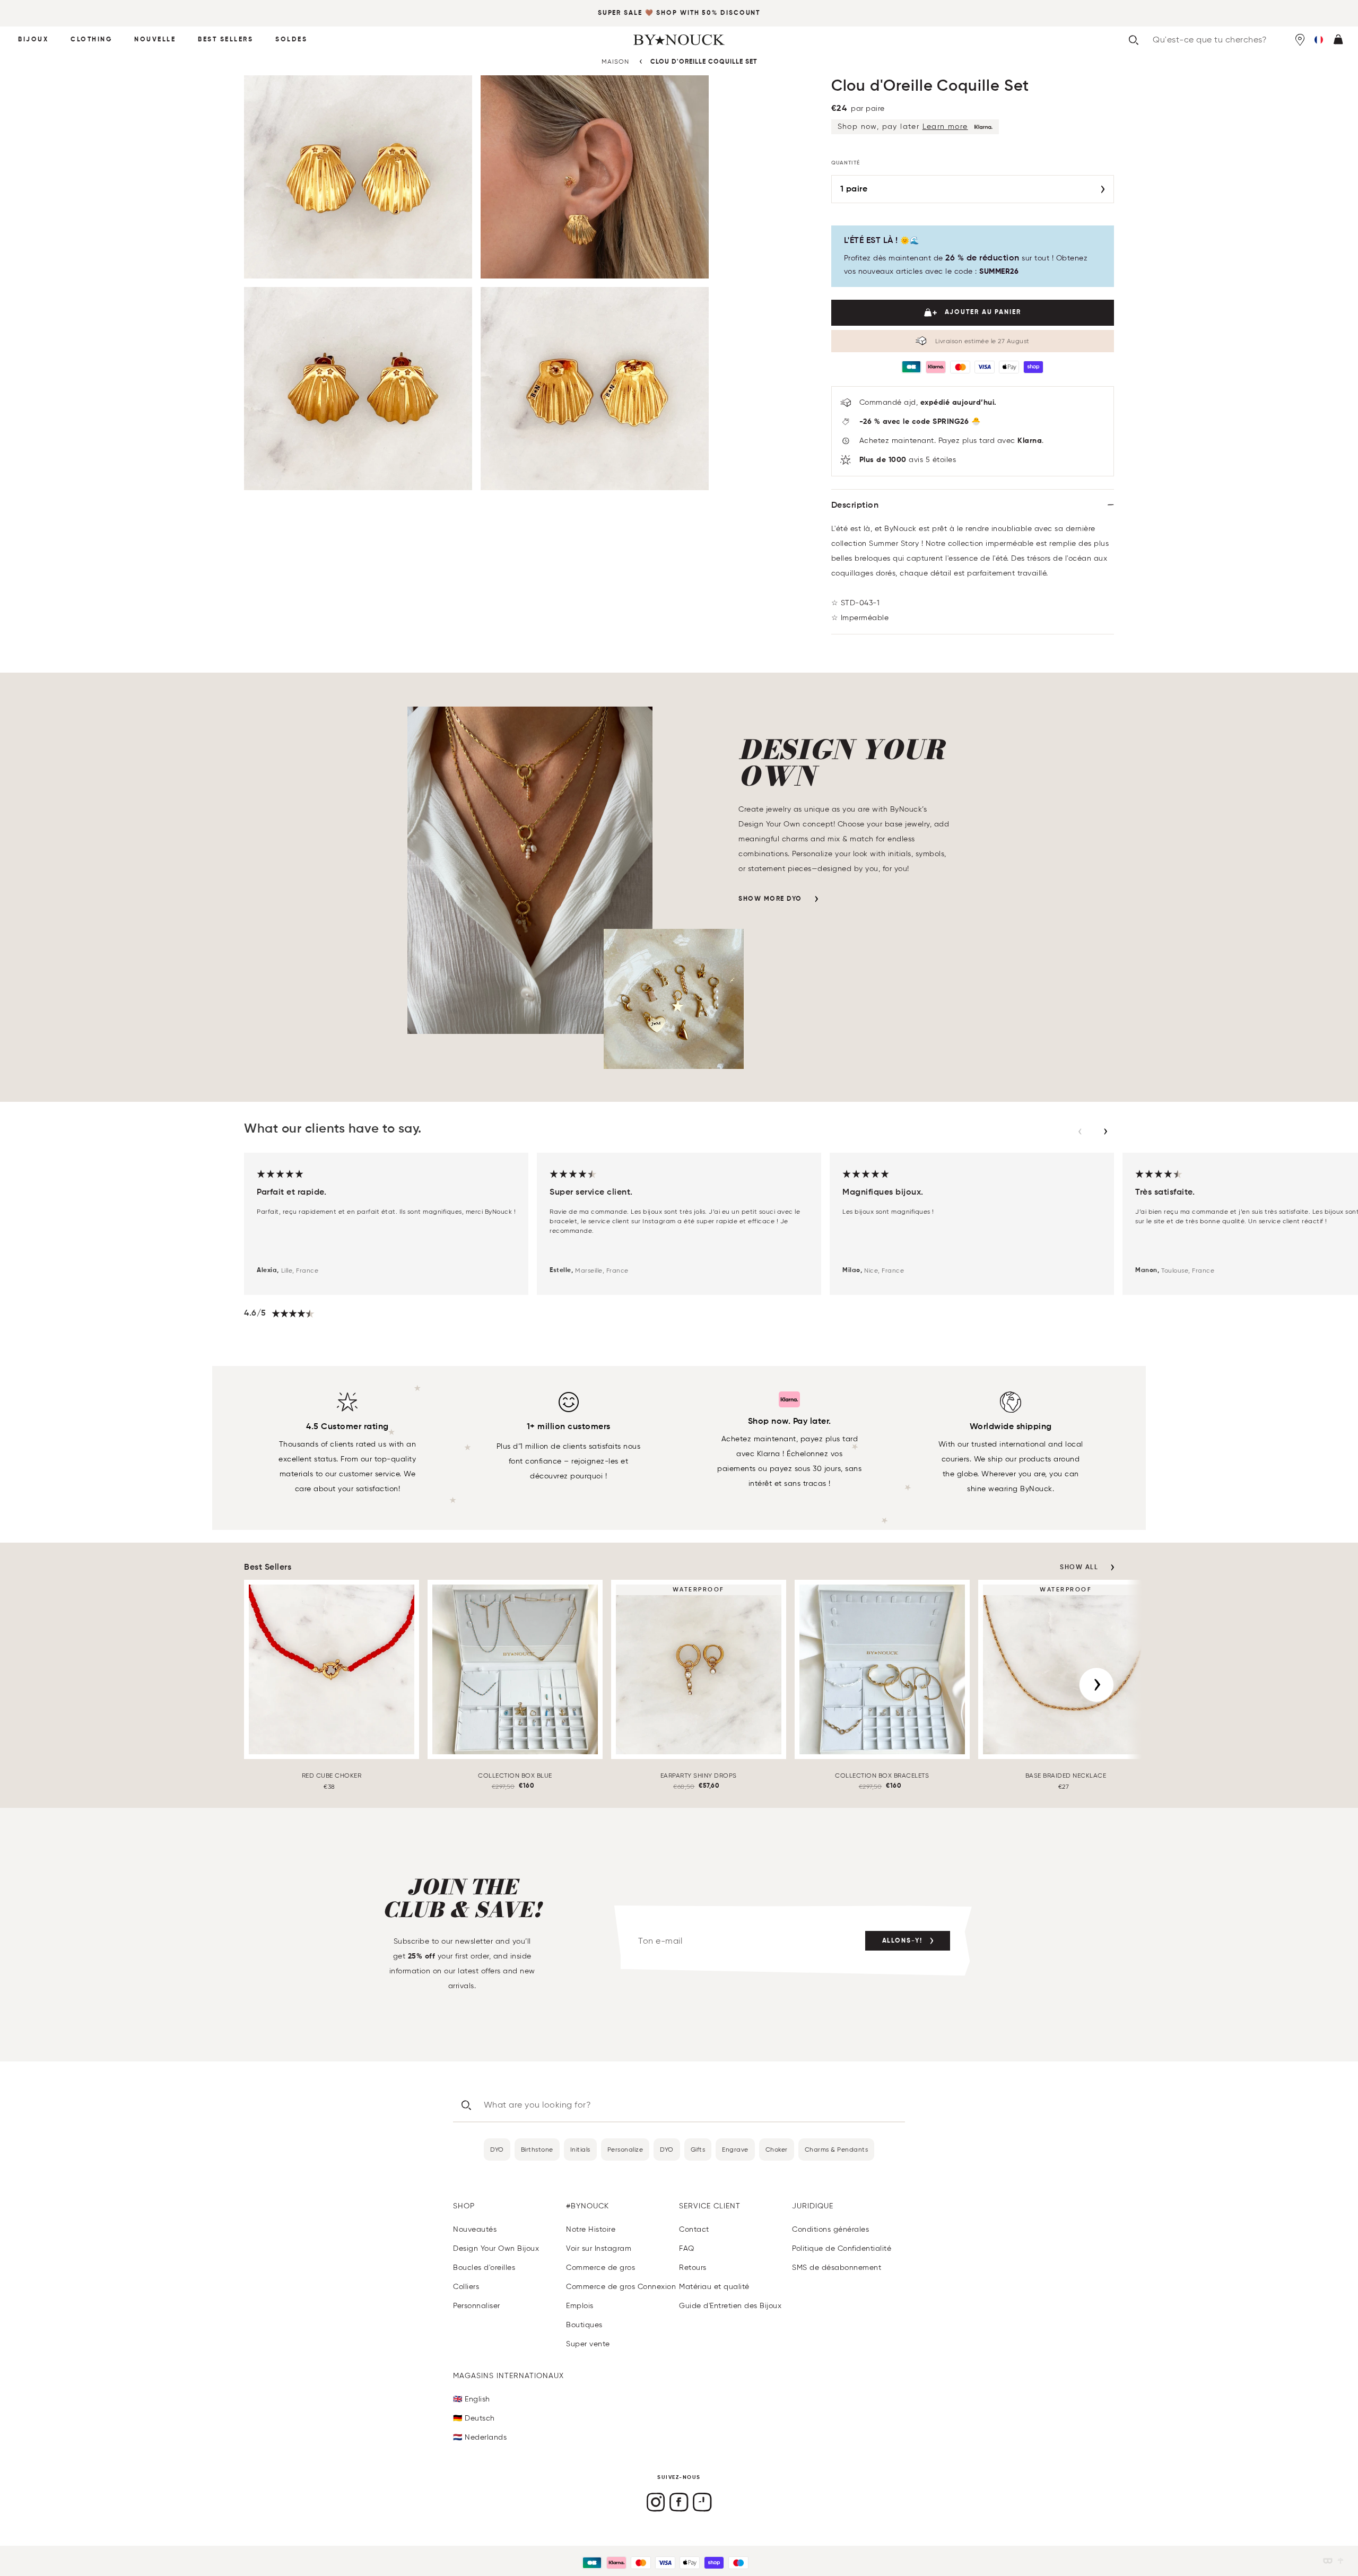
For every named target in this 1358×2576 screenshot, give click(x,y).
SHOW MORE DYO (770, 899)
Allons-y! (902, 1941)
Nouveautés (475, 2229)
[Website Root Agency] (1340, 2561)
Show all (1079, 1568)
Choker (777, 2149)
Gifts (698, 2149)
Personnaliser (477, 2306)
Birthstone (537, 2149)
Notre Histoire (591, 2229)
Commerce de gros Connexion (621, 2287)
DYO (497, 2149)
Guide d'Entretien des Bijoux (730, 2306)
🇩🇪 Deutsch (474, 2418)
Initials (580, 2149)
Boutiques (584, 2325)
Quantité (846, 163)
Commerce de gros (600, 2268)
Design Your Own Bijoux (496, 2248)
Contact (694, 2229)
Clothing (91, 40)
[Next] (1096, 1685)
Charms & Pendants (837, 2149)
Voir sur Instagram (599, 2248)
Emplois (580, 2306)
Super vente (588, 2344)
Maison (615, 61)
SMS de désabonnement (837, 2268)
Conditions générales (830, 2229)
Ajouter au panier (983, 312)
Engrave (735, 2149)
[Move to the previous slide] (1080, 1132)
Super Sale (620, 13)
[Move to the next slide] (1105, 1132)
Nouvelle (155, 40)
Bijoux (33, 40)
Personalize (625, 2149)
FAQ (687, 2248)
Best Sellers (225, 40)
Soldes (291, 40)
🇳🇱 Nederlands (480, 2437)
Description (855, 506)
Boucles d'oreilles (484, 2268)
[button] (1319, 40)
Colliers (466, 2287)
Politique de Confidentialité (842, 2248)
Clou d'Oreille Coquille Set (704, 62)
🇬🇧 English (472, 2399)
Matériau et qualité (714, 2287)
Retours (693, 2268)
